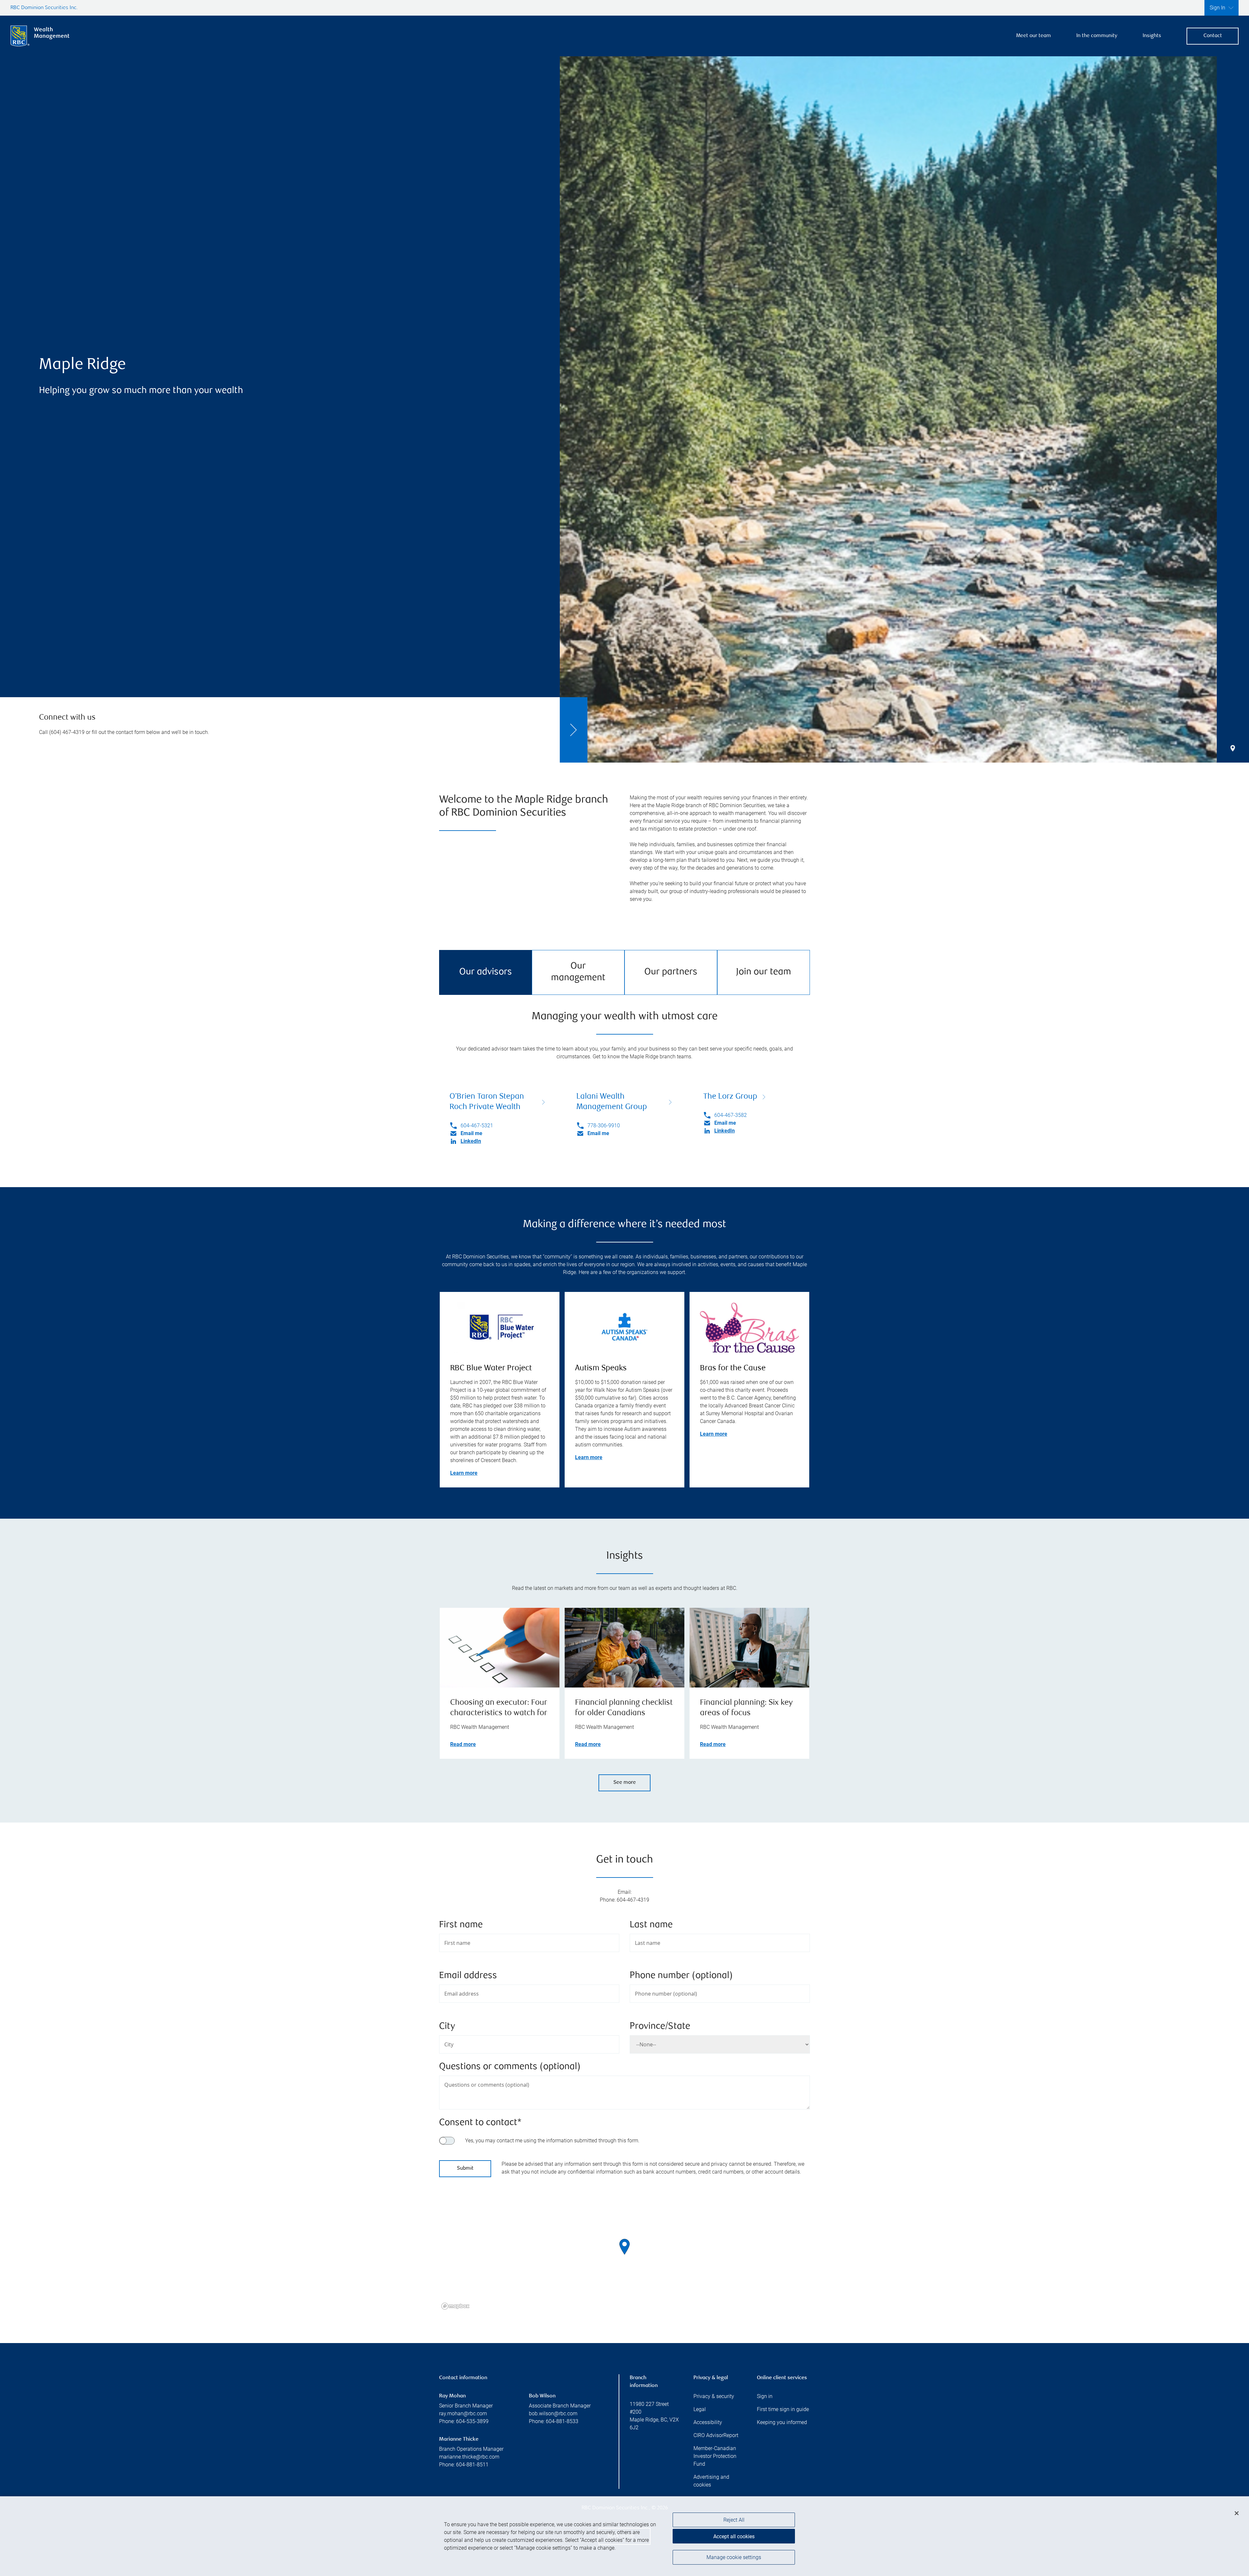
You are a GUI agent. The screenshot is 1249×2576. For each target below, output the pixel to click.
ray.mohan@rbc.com (463, 2413)
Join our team (764, 972)
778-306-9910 (604, 1125)
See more (625, 1783)
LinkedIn (471, 1141)
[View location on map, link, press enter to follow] (624, 2255)
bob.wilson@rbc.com (553, 2413)
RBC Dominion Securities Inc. (44, 8)
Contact (1213, 36)
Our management (578, 972)
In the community (1097, 36)
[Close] (1237, 2513)
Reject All (734, 2520)
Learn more (464, 1473)
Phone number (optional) (681, 1976)
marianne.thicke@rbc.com (469, 2457)
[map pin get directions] (624, 2247)
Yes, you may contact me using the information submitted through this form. (552, 2141)
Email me (471, 1133)
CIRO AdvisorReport (716, 2435)
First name (461, 1925)
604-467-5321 (477, 1125)
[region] (624, 2255)
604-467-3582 (731, 1115)
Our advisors (486, 972)
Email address (468, 1976)
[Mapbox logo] (455, 2306)
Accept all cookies (734, 2536)
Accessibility (708, 2422)
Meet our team (1034, 36)
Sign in (765, 2396)
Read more (463, 1744)
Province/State (660, 2027)
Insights (1152, 36)
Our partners (671, 972)
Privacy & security (714, 2396)
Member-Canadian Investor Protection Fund (715, 2456)
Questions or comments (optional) (510, 2067)
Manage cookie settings (734, 2557)
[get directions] (624, 2247)
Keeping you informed (782, 2422)
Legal (700, 2409)
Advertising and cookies (711, 2481)
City (447, 2027)
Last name (651, 1925)
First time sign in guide (783, 2409)
